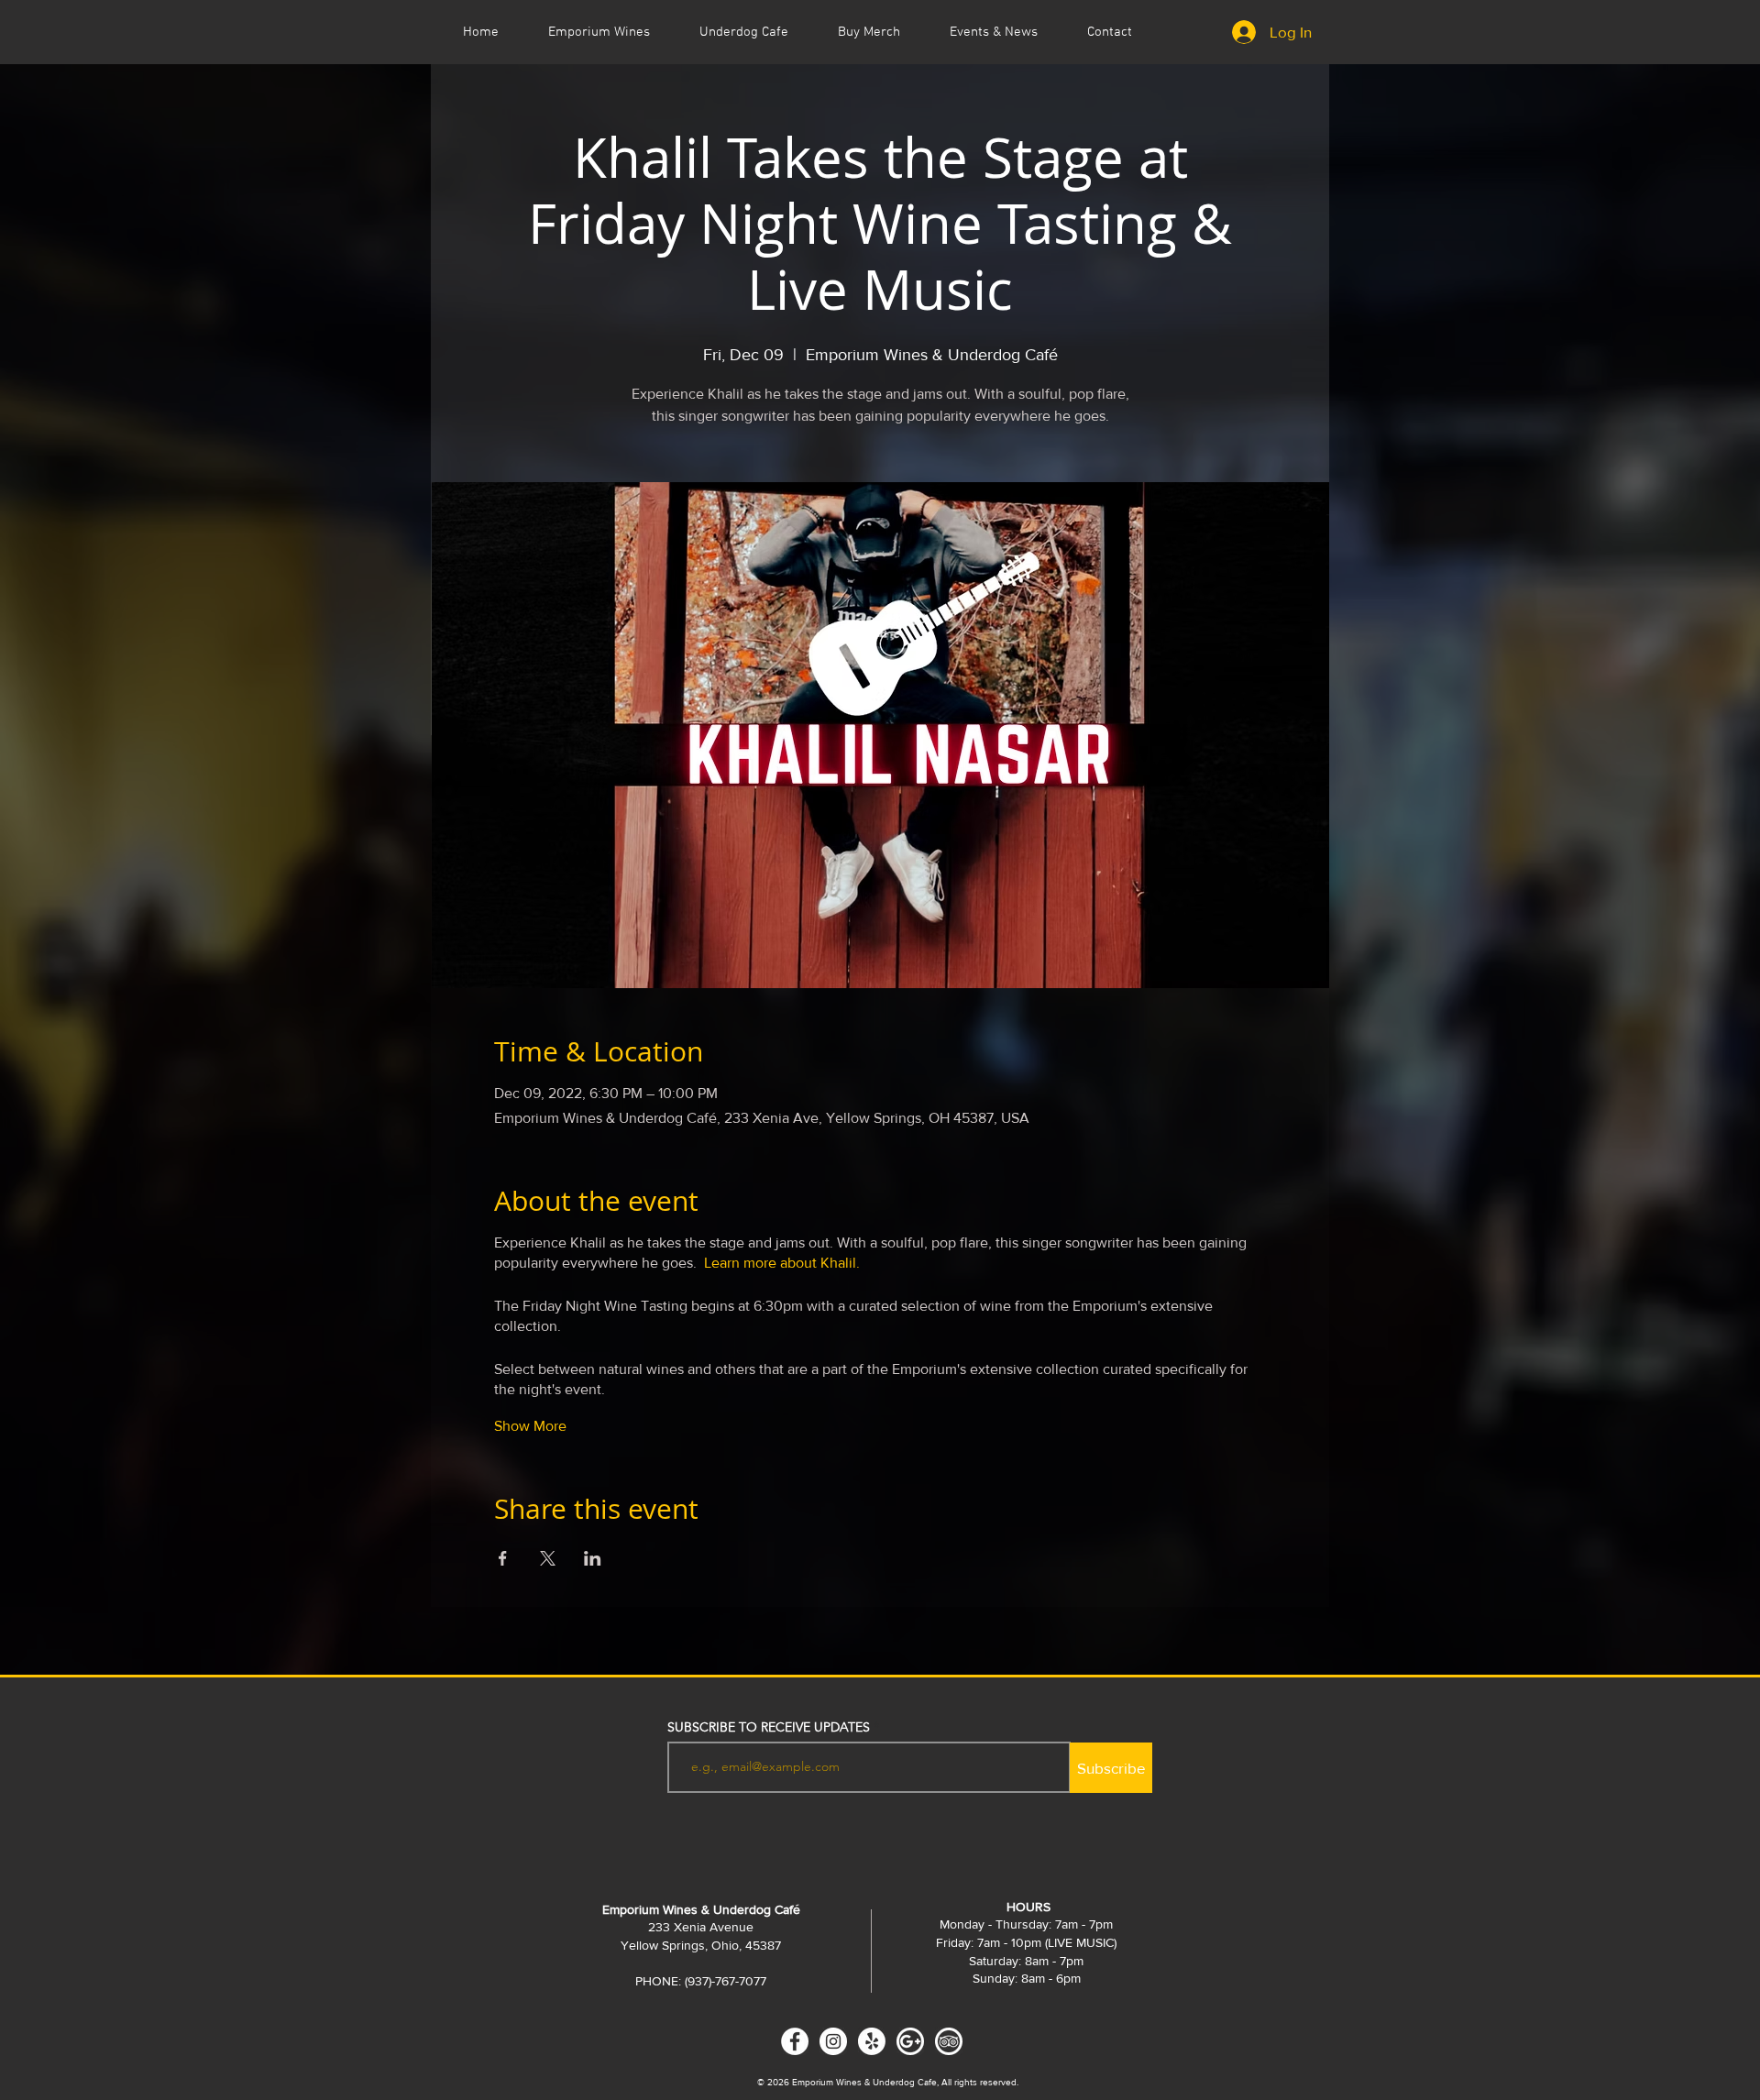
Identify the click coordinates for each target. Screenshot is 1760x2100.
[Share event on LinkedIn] (593, 1558)
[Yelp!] (872, 2041)
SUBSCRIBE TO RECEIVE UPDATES (769, 1727)
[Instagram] (833, 2041)
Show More (530, 1426)
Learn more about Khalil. (782, 1263)
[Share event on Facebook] (503, 1558)
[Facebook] (795, 2041)
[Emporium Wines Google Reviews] (910, 2041)
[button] (994, 32)
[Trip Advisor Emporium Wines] (949, 2041)
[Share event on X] (548, 1558)
